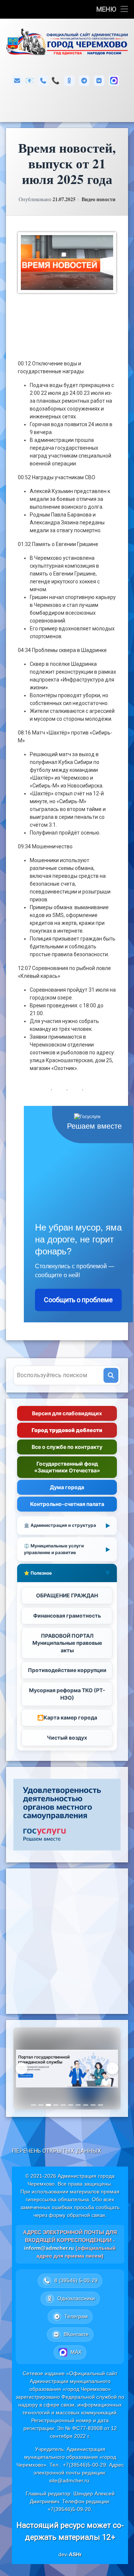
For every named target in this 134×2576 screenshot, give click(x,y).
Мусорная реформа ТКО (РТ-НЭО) (67, 1694)
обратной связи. (87, 2215)
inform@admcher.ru (29, 80)
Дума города (67, 1487)
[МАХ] (114, 81)
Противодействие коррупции (67, 1670)
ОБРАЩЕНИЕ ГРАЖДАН (67, 1595)
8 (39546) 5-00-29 (55, 80)
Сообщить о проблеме (78, 1300)
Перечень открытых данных (57, 2151)
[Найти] (111, 1375)
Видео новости (98, 199)
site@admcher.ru (69, 2480)
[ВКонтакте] (99, 81)
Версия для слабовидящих (67, 1413)
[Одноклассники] (69, 81)
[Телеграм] (84, 81)
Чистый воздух (67, 1738)
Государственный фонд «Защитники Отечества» (67, 1467)
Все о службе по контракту (67, 1447)
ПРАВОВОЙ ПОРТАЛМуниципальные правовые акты (67, 1643)
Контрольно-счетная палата (67, 1504)
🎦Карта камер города (67, 1717)
